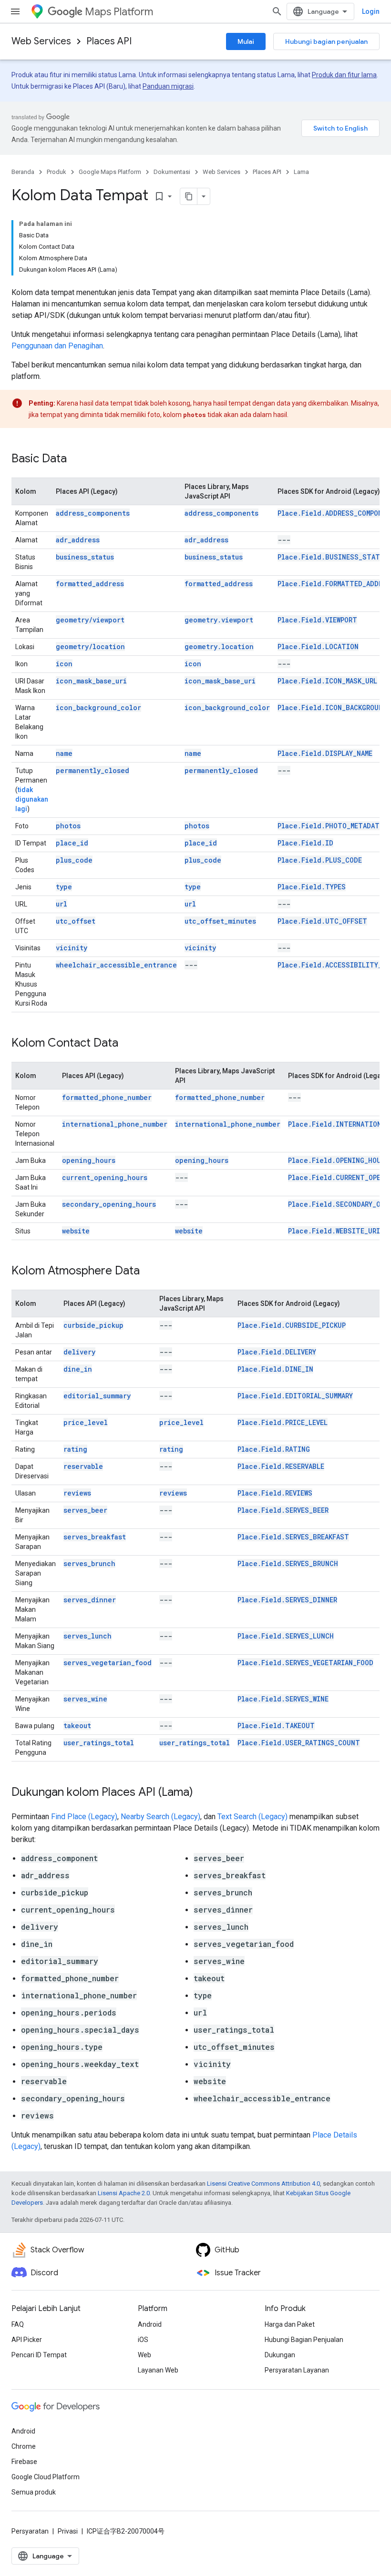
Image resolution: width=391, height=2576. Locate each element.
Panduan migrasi (168, 86)
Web (144, 2355)
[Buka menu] (15, 11)
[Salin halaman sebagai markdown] (189, 196)
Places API (109, 41)
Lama (301, 172)
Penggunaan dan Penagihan (57, 346)
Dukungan (280, 2355)
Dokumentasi (172, 172)
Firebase (24, 2462)
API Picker (27, 2340)
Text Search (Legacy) (252, 1817)
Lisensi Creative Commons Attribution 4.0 (263, 2184)
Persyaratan (30, 2531)
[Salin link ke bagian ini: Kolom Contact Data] (128, 1044)
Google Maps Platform (110, 172)
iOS (143, 2340)
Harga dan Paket (290, 2324)
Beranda (23, 172)
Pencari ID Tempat (39, 2355)
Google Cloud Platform (46, 2477)
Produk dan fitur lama (344, 75)
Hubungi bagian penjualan (326, 41)
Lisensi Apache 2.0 (124, 2193)
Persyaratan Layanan (297, 2370)
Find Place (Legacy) (84, 1817)
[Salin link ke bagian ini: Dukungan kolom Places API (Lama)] (203, 1793)
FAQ (18, 2324)
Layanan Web (158, 2370)
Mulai (246, 41)
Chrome (24, 2446)
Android (150, 2324)
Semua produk (34, 2492)
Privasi (68, 2531)
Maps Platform (119, 12)
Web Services (41, 41)
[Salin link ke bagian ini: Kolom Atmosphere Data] (149, 1272)
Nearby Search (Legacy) (160, 1817)
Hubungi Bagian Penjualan (304, 2340)
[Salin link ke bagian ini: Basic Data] (76, 459)
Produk (57, 172)
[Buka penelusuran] (277, 11)
